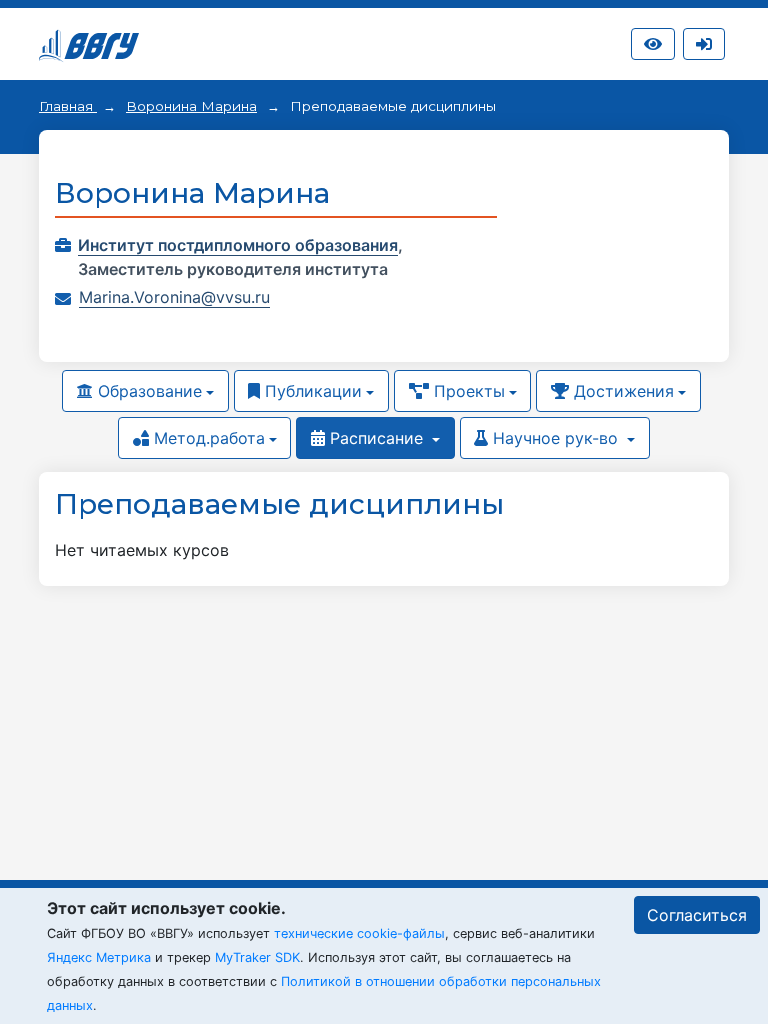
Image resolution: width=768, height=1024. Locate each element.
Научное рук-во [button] (555, 438)
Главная (68, 106)
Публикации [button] (311, 391)
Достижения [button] (621, 391)
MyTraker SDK (257, 957)
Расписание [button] (376, 438)
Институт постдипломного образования (238, 245)
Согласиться (697, 915)
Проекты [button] (467, 391)
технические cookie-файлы (359, 933)
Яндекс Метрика (99, 957)
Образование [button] (147, 391)
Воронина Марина (191, 106)
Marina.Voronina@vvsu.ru (174, 297)
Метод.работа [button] (207, 438)
